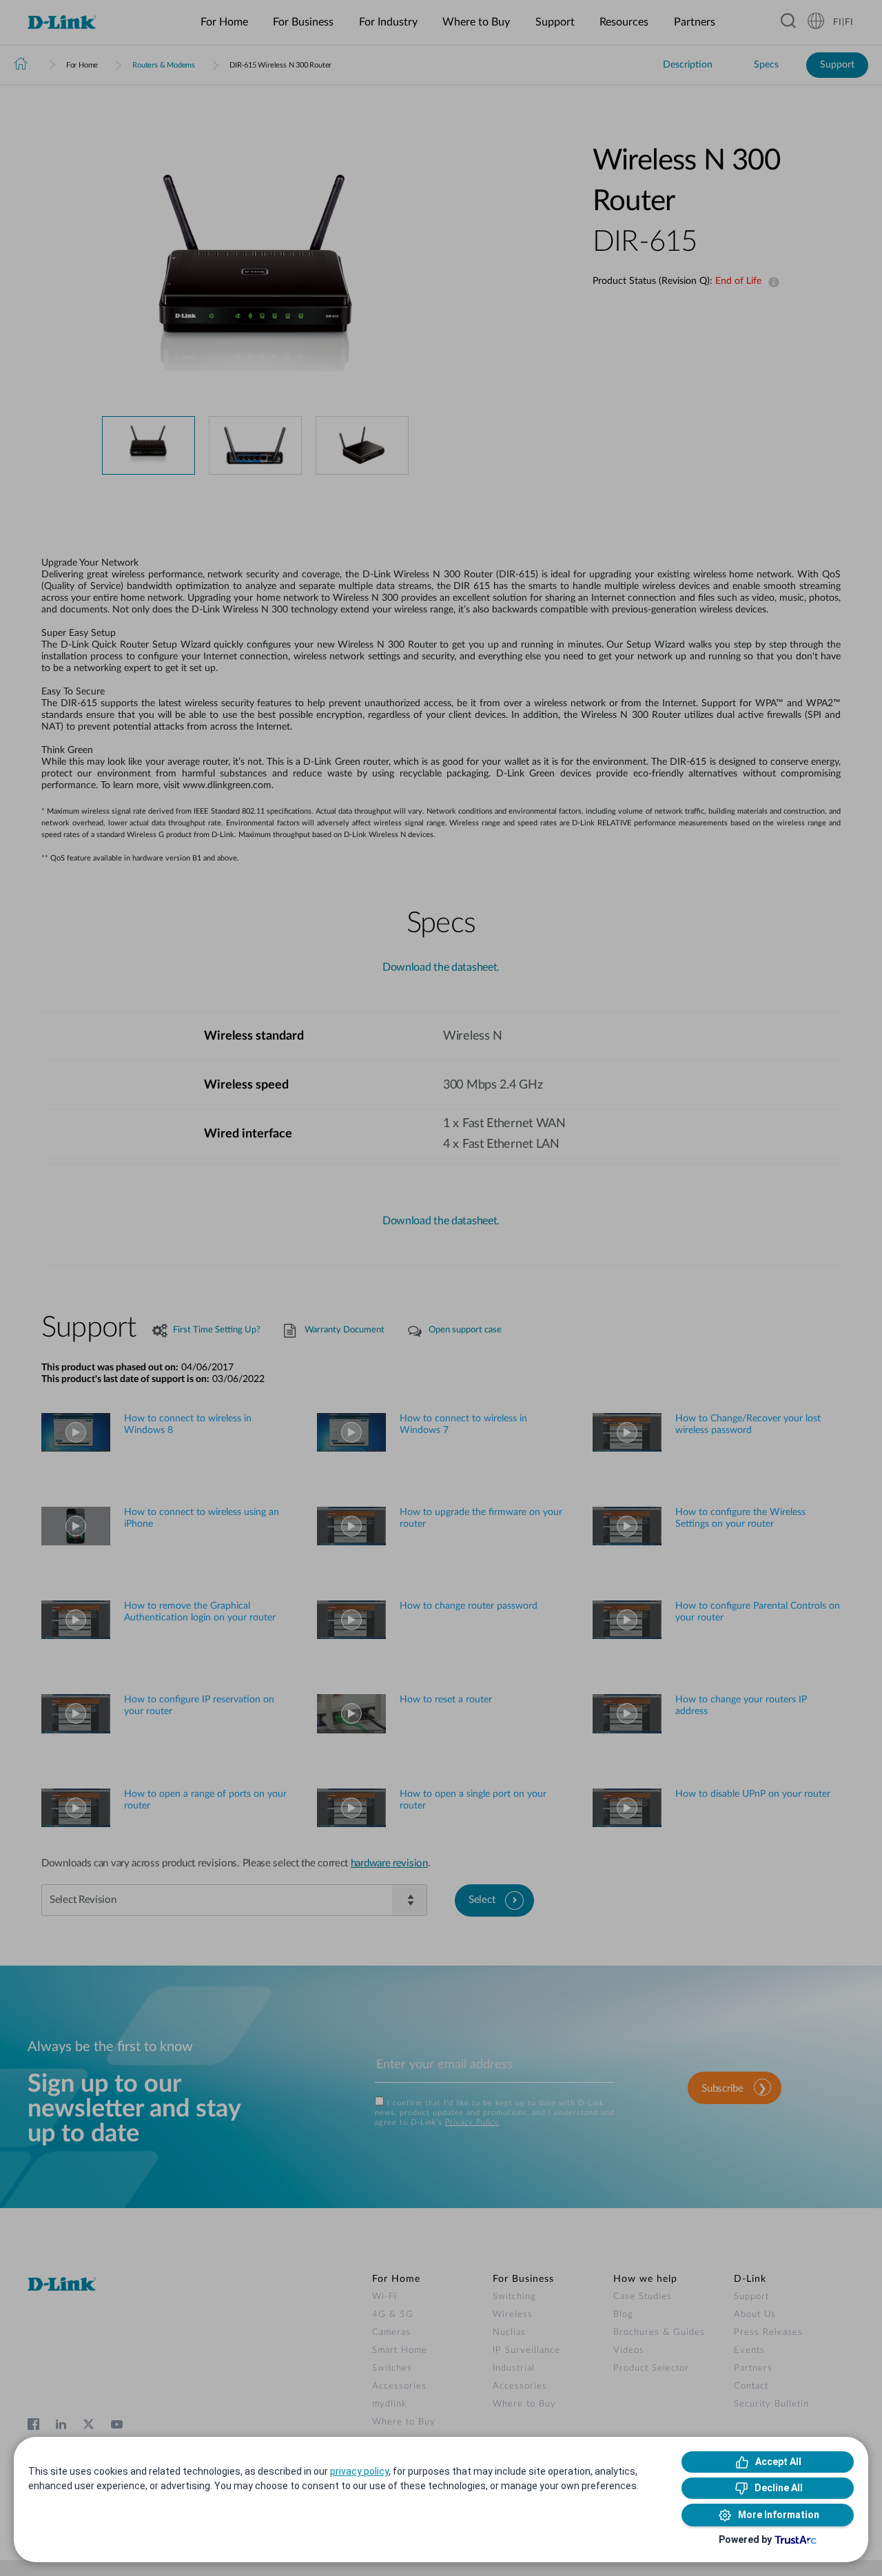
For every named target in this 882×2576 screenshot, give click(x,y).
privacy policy (359, 2471)
